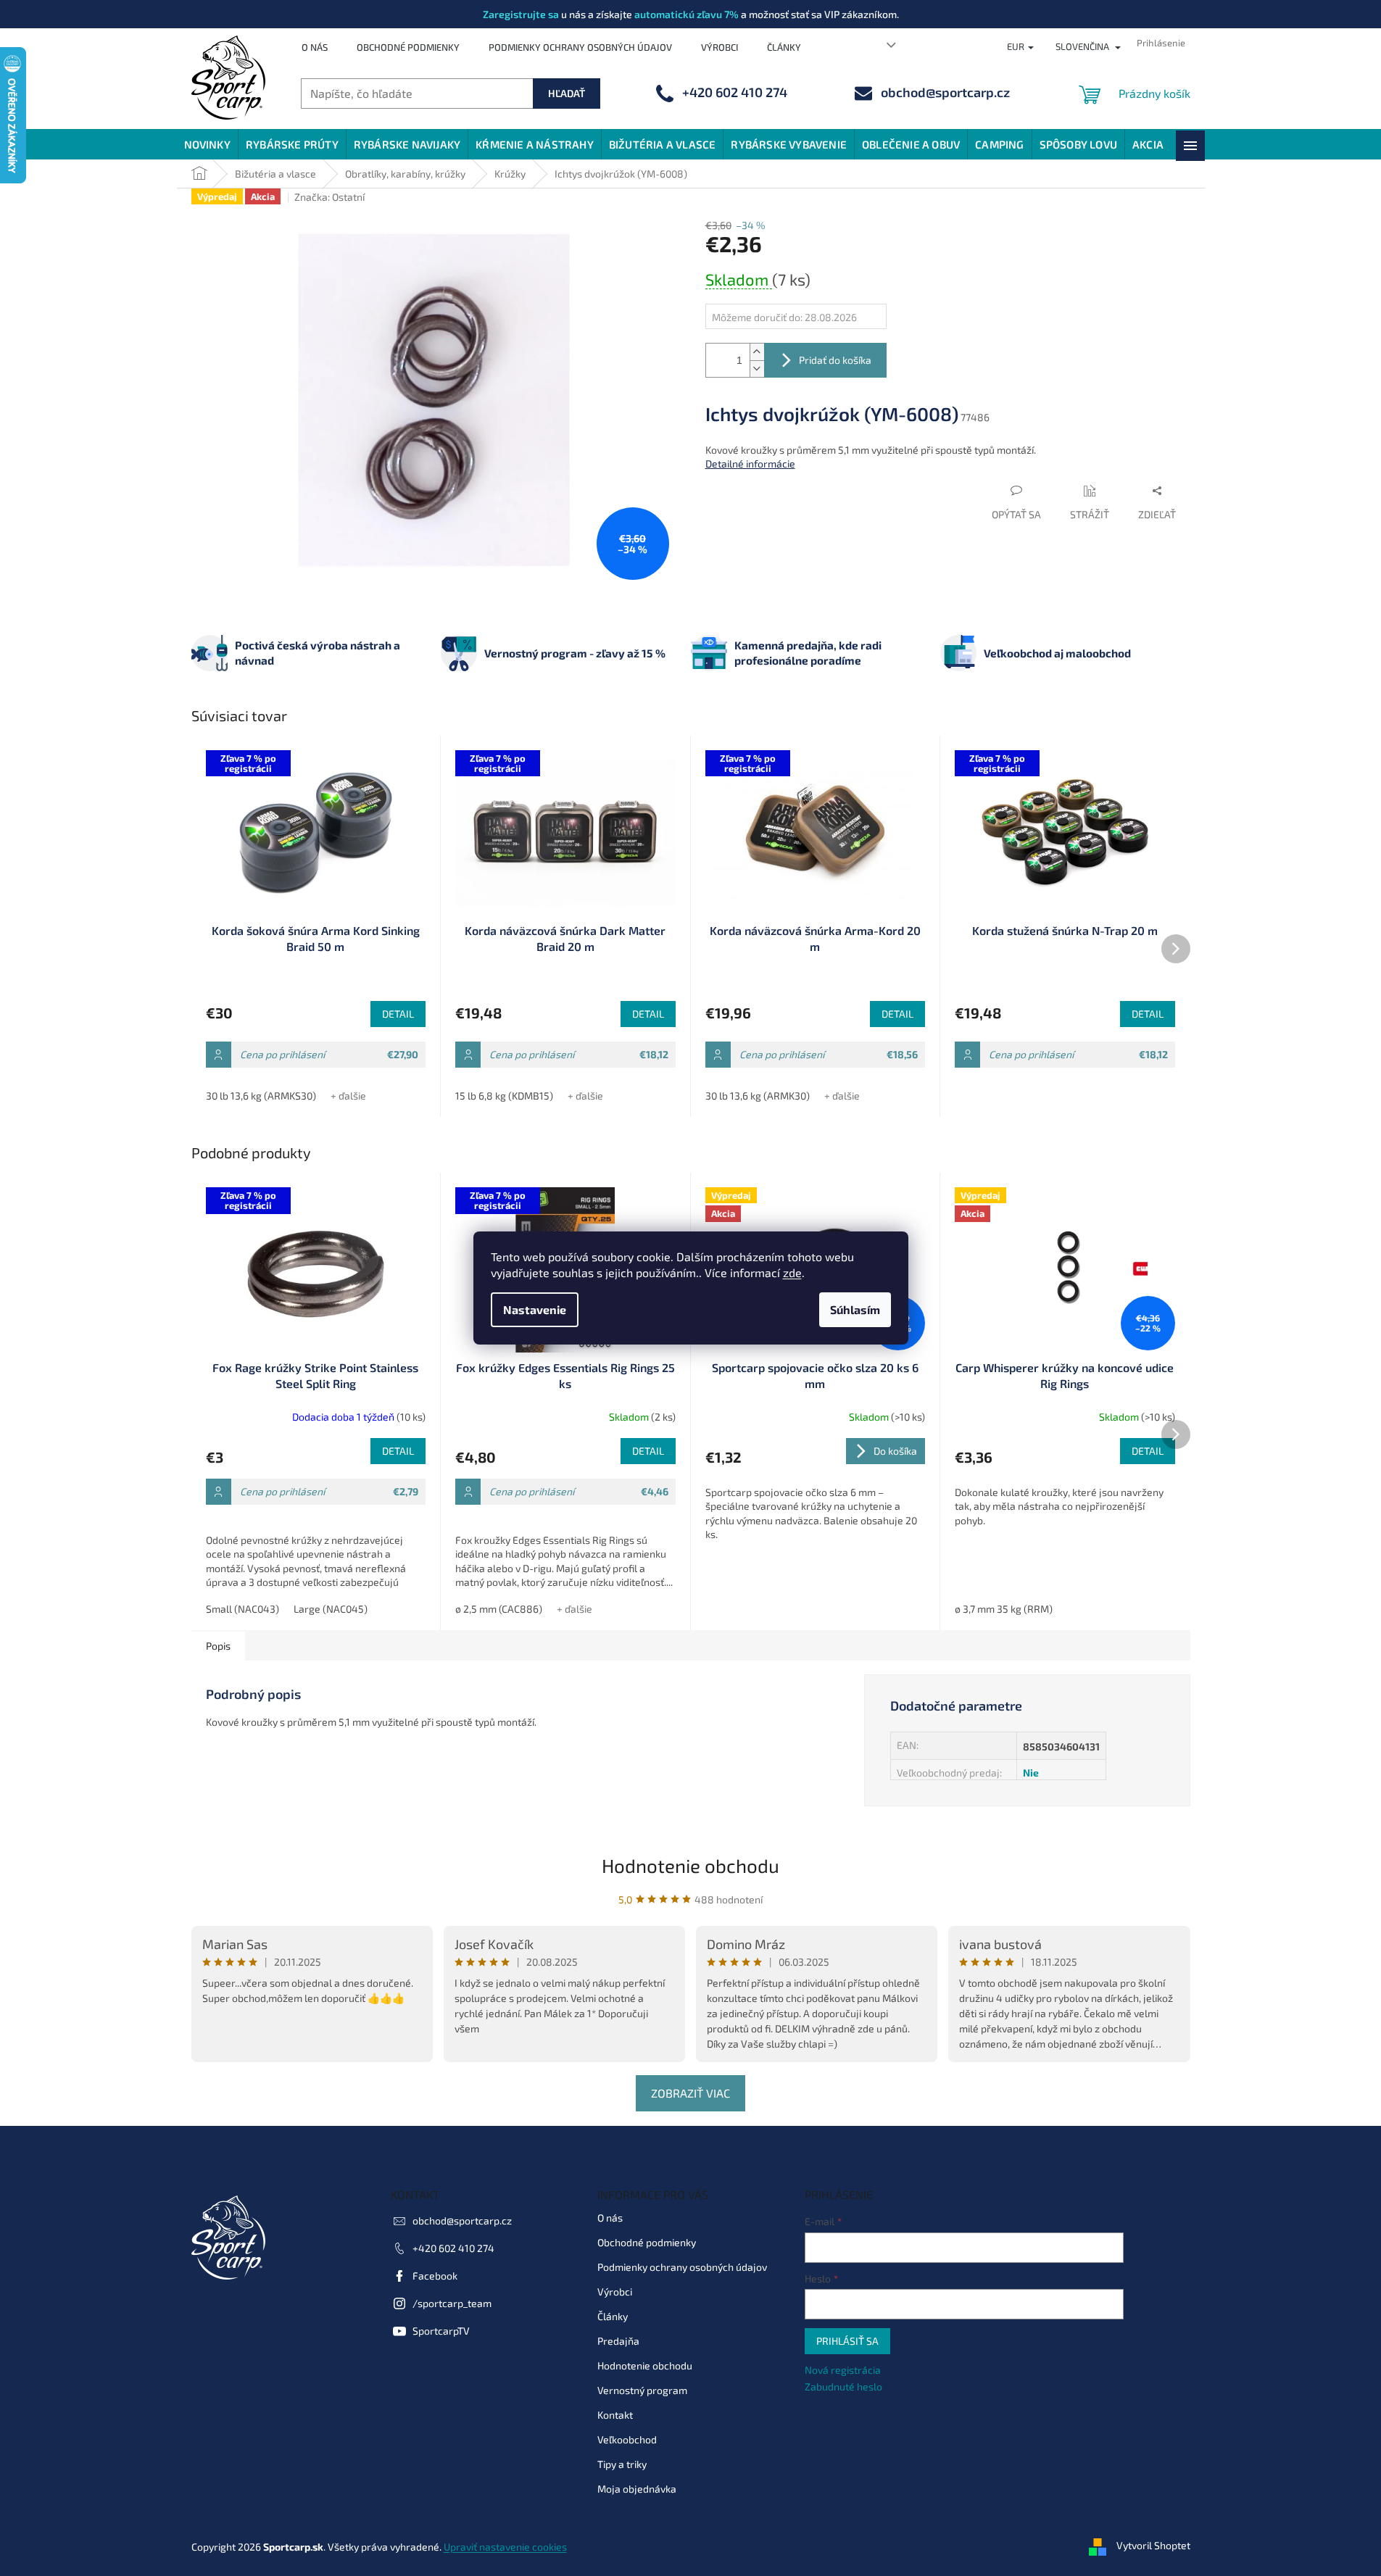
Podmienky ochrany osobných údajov (580, 47)
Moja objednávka (637, 2489)
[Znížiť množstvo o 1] (757, 369)
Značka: (329, 197)
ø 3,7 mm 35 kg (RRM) (1004, 1609)
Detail (398, 1014)
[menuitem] (207, 144)
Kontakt (615, 2415)
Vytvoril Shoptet (1153, 2545)
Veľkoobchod (627, 2439)
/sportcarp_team (452, 2303)
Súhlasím (855, 1309)
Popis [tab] (218, 1646)
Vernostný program (642, 2390)
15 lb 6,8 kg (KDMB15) (504, 1096)
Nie (1031, 1773)
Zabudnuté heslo (843, 2386)
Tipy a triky (622, 2464)
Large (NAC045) (331, 1609)
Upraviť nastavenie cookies (505, 2547)
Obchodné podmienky (408, 47)
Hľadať (567, 93)
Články (784, 47)
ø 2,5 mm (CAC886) (499, 1609)
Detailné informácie (750, 464)
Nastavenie (535, 1309)
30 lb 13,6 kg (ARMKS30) (261, 1096)
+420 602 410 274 (453, 2248)
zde (792, 1272)
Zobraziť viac (690, 2093)
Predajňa (618, 2341)
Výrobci (719, 47)
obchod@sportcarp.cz (462, 2220)
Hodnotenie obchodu (690, 1865)
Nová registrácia (843, 2370)
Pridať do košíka (835, 360)
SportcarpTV (441, 2331)
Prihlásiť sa (847, 2341)
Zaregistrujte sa (521, 14)
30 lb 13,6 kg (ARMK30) (758, 1096)
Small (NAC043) (242, 1609)
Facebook (435, 2276)
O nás (315, 47)
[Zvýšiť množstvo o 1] (757, 352)
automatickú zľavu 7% (687, 14)
